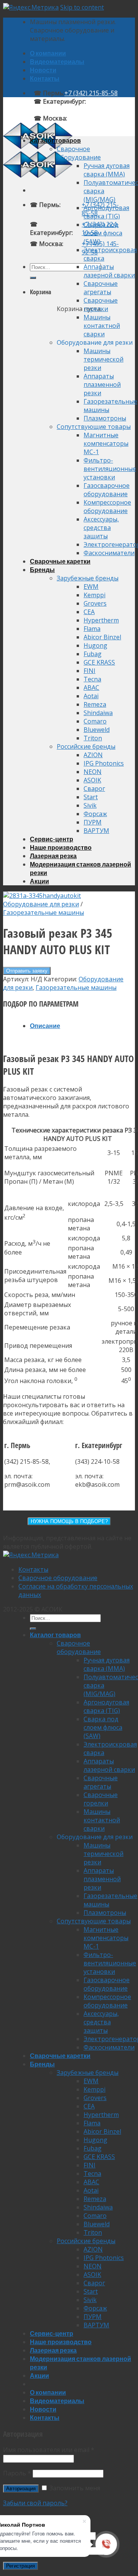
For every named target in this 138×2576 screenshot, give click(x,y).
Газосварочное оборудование (107, 490)
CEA (89, 612)
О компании (48, 53)
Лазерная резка (53, 856)
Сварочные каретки (60, 561)
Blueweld (97, 730)
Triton (93, 738)
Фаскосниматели (109, 553)
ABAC (91, 688)
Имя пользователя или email (49, 2450)
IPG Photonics (104, 763)
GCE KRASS (99, 662)
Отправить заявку (27, 971)
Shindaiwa (98, 713)
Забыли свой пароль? (35, 2503)
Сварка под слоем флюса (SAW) (103, 233)
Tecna (92, 679)
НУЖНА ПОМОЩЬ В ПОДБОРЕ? (69, 1521)
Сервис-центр (52, 839)
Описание (45, 1026)
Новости (43, 70)
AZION (93, 755)
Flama (92, 629)
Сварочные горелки (101, 305)
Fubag (93, 654)
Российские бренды (86, 746)
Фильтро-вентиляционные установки (110, 469)
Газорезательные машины (44, 912)
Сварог (94, 789)
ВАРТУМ (96, 831)
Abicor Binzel (102, 637)
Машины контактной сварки (102, 326)
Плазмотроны (105, 418)
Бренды (42, 569)
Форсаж (95, 814)
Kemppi (94, 595)
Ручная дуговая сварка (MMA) (107, 170)
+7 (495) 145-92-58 (94, 118)
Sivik (90, 805)
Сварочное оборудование (79, 153)
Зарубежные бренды (88, 578)
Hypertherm (101, 620)
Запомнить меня (74, 2488)
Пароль (17, 2473)
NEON (93, 772)
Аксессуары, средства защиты (101, 528)
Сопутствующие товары (94, 427)
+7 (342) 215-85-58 (91, 93)
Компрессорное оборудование (107, 507)
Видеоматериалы (57, 61)
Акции (39, 881)
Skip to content (82, 7)
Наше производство (61, 847)
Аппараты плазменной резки (102, 385)
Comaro (95, 721)
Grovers (95, 603)
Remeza (95, 704)
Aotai (91, 696)
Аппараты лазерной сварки (109, 271)
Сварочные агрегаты (101, 288)
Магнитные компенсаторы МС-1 (106, 443)
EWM (91, 587)
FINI (90, 671)
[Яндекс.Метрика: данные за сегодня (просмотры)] (31, 1555)
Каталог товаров (55, 140)
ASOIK (92, 780)
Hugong (95, 645)
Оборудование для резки (41, 904)
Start (91, 797)
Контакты (45, 78)
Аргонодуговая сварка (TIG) (106, 212)
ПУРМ (93, 822)
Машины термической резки (103, 359)
